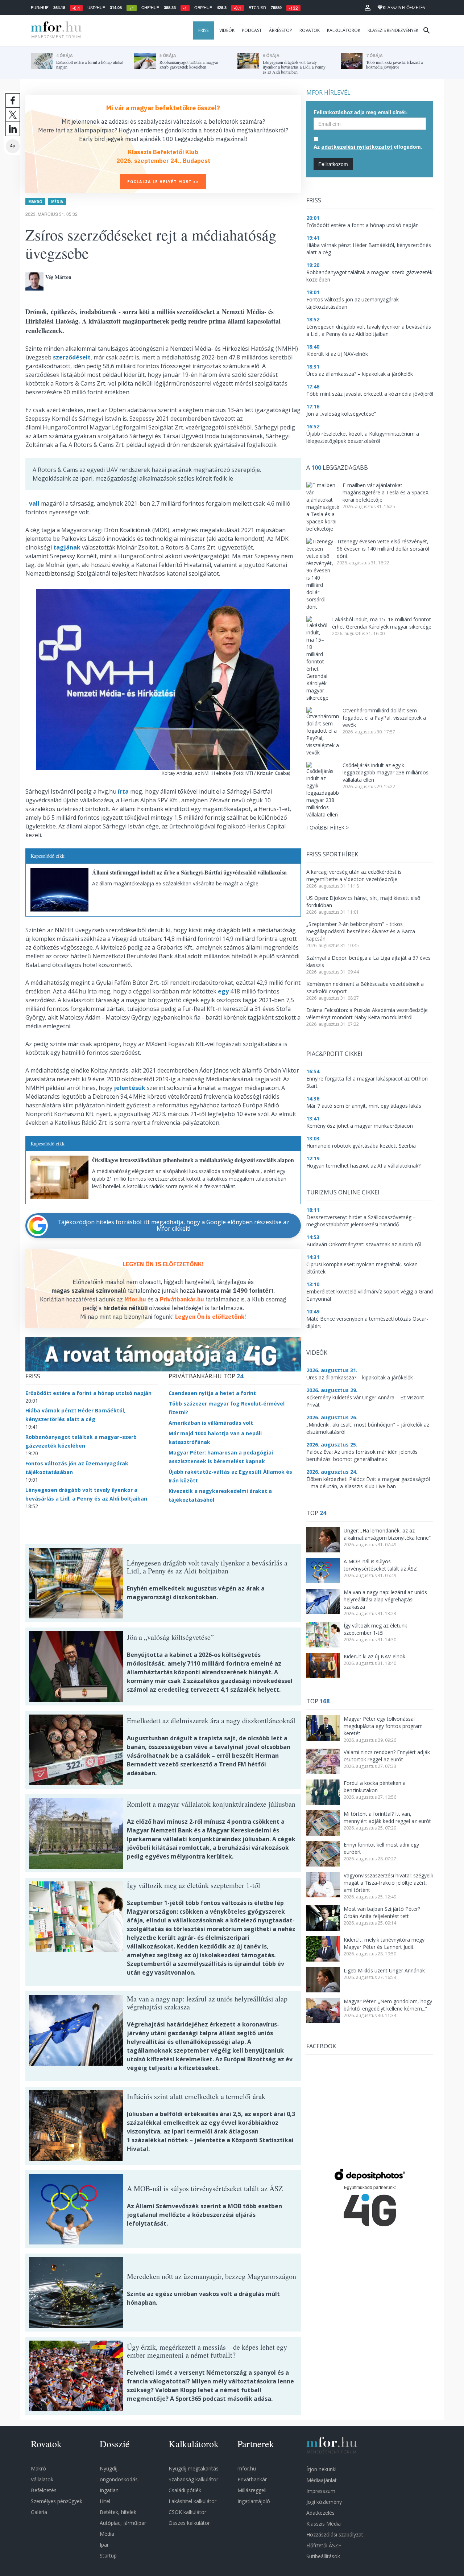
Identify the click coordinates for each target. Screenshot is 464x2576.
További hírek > (328, 828)
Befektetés (44, 2490)
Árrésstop (281, 30)
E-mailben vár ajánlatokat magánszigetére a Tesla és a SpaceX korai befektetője (386, 492)
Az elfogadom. (368, 147)
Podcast (252, 30)
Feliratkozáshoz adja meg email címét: (361, 112)
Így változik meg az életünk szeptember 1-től (375, 1629)
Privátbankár (252, 2479)
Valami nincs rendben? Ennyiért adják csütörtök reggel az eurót (387, 1756)
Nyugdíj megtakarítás (194, 2468)
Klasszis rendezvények (393, 30)
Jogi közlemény (324, 2502)
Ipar (104, 2545)
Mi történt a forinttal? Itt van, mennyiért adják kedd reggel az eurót (387, 1817)
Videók (227, 30)
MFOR (54, 30)
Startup (108, 2556)
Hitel (105, 2501)
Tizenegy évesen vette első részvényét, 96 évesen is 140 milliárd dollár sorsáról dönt (383, 549)
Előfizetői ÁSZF (324, 2545)
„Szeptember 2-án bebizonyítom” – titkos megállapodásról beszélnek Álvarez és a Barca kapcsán (361, 931)
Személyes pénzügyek (57, 2501)
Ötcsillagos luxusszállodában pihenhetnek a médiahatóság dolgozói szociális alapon (193, 1160)
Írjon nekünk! (321, 2469)
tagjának (67, 547)
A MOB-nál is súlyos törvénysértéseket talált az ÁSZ (380, 1565)
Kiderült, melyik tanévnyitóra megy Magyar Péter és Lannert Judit (384, 1943)
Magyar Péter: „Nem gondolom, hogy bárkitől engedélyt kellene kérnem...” (388, 2005)
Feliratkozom (333, 164)
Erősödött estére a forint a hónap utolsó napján (88, 1393)
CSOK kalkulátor (187, 2512)
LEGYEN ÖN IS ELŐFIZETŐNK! (163, 1264)
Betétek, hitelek (118, 2512)
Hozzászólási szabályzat (335, 2534)
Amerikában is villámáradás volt (211, 1423)
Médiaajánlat (322, 2480)
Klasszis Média (324, 2524)
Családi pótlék (185, 2490)
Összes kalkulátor (189, 2523)
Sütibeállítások (323, 2556)
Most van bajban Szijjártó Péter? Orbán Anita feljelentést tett (382, 1912)
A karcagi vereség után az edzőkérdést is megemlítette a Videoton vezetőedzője (354, 875)
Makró (35, 202)
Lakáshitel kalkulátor (192, 2501)
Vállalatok (42, 2479)
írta (123, 791)
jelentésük (130, 1088)
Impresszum (321, 2491)
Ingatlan (109, 2490)
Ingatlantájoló (254, 2501)
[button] (368, 8)
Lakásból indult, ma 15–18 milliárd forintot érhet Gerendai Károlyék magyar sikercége (382, 623)
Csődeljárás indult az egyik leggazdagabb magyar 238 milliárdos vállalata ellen (386, 772)
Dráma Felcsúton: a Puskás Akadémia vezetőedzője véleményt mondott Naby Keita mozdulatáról (367, 1014)
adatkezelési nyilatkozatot (357, 147)
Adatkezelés (320, 2513)
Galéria (39, 2512)
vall (34, 503)
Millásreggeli (252, 2490)
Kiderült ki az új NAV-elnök (374, 1656)
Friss (203, 30)
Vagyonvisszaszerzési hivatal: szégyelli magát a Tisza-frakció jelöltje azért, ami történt (388, 1883)
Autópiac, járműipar (123, 2523)
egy (223, 991)
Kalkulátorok (344, 30)
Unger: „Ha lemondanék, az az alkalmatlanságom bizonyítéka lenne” (387, 1534)
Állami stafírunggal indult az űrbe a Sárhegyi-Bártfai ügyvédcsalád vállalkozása (189, 872)
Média (57, 202)
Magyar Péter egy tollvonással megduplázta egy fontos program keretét (383, 1726)
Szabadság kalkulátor (193, 2479)
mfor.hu (247, 2468)
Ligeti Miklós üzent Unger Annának (384, 1970)
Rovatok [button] (310, 30)
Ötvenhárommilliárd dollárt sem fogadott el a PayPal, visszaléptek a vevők (384, 718)
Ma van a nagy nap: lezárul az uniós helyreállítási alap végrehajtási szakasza (385, 1599)
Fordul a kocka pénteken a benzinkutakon (375, 1787)
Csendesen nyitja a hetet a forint (212, 1393)
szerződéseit (72, 357)
